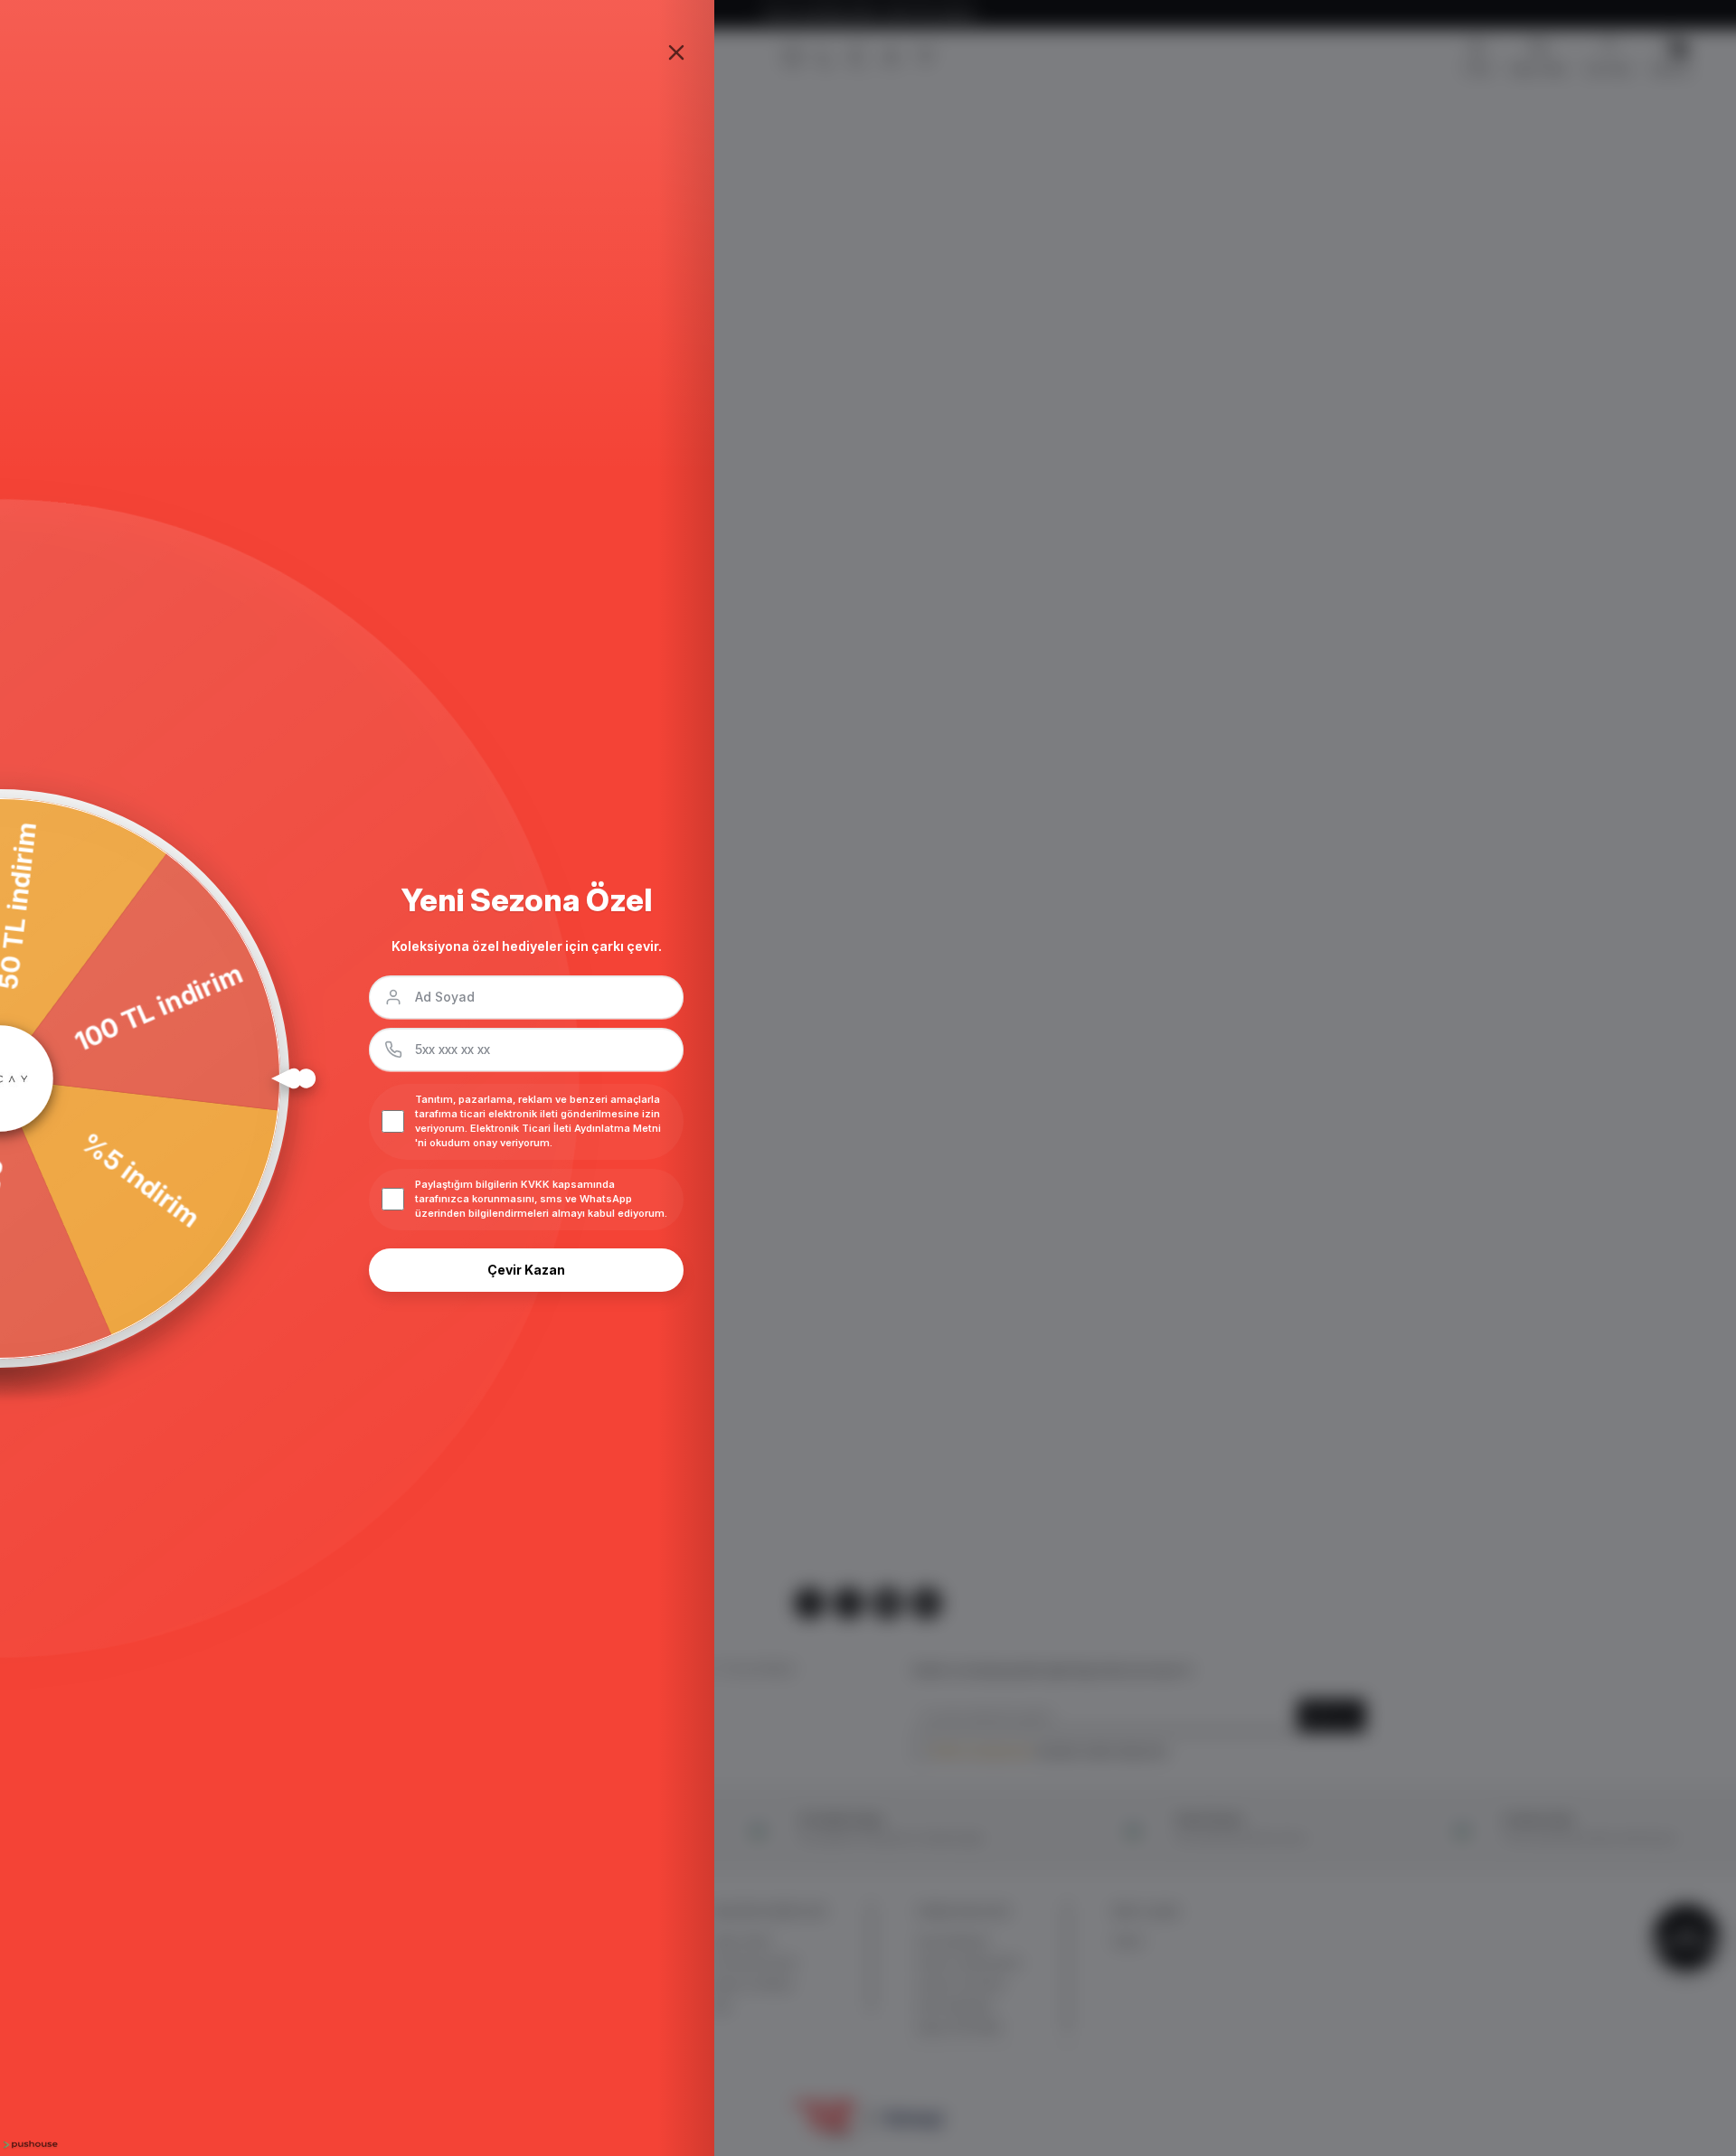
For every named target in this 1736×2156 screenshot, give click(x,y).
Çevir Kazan (526, 1270)
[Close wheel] (676, 52)
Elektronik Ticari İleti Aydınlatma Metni (566, 1128)
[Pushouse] (29, 2145)
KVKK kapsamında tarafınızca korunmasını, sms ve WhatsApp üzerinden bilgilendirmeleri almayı (524, 1199)
